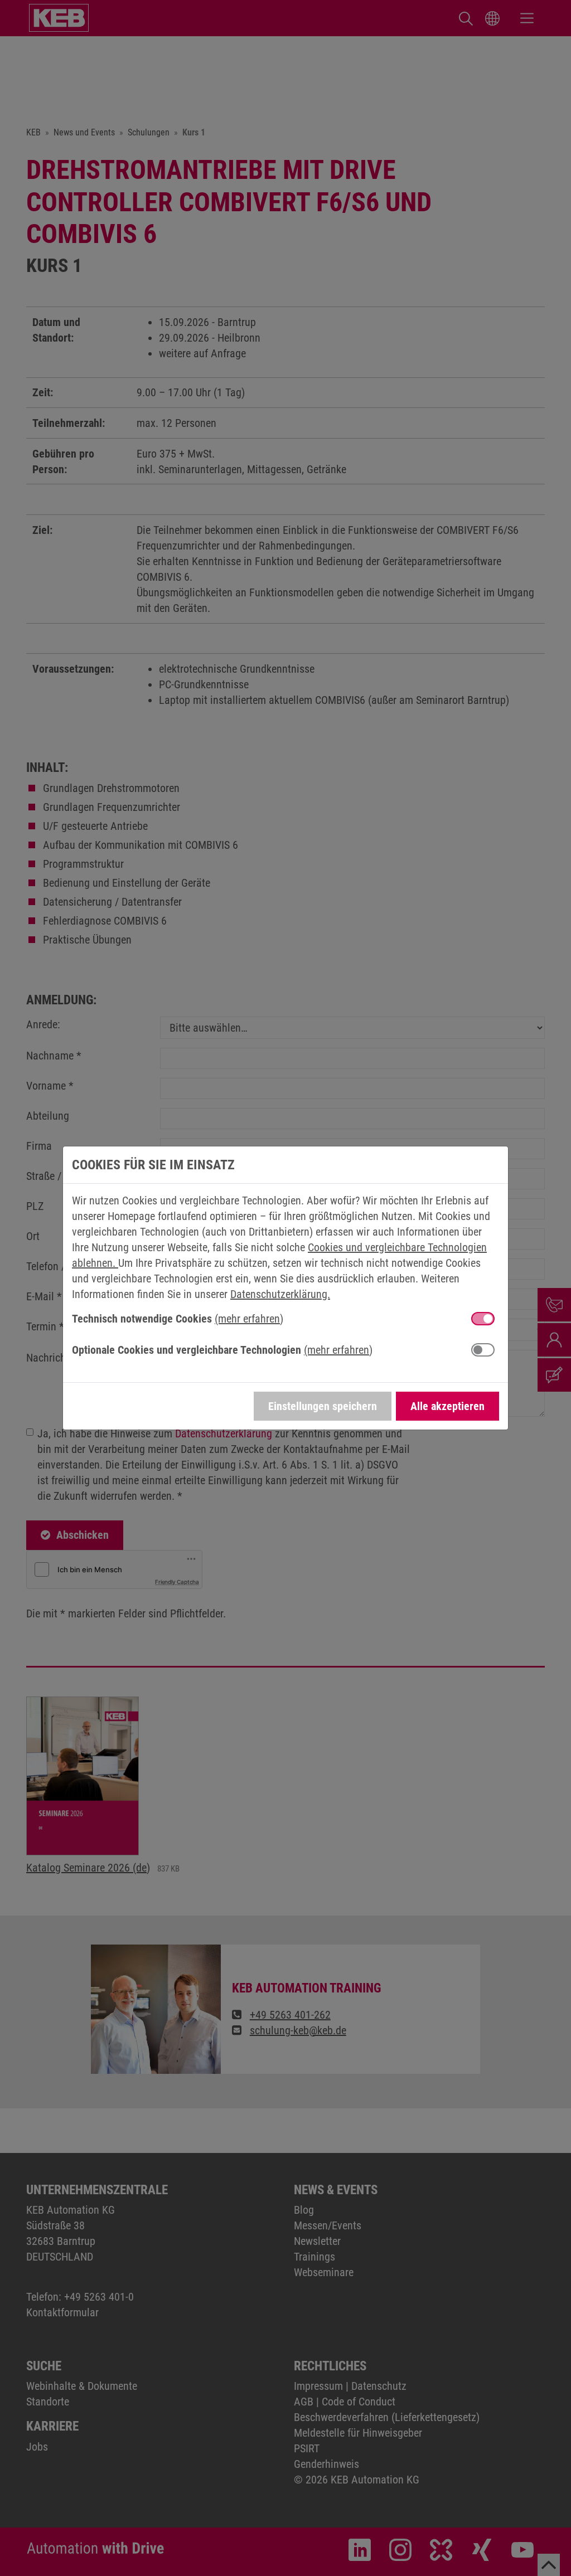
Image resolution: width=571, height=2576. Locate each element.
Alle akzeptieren (447, 1406)
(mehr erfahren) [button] (249, 1319)
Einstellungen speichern (323, 1406)
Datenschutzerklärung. (280, 1294)
